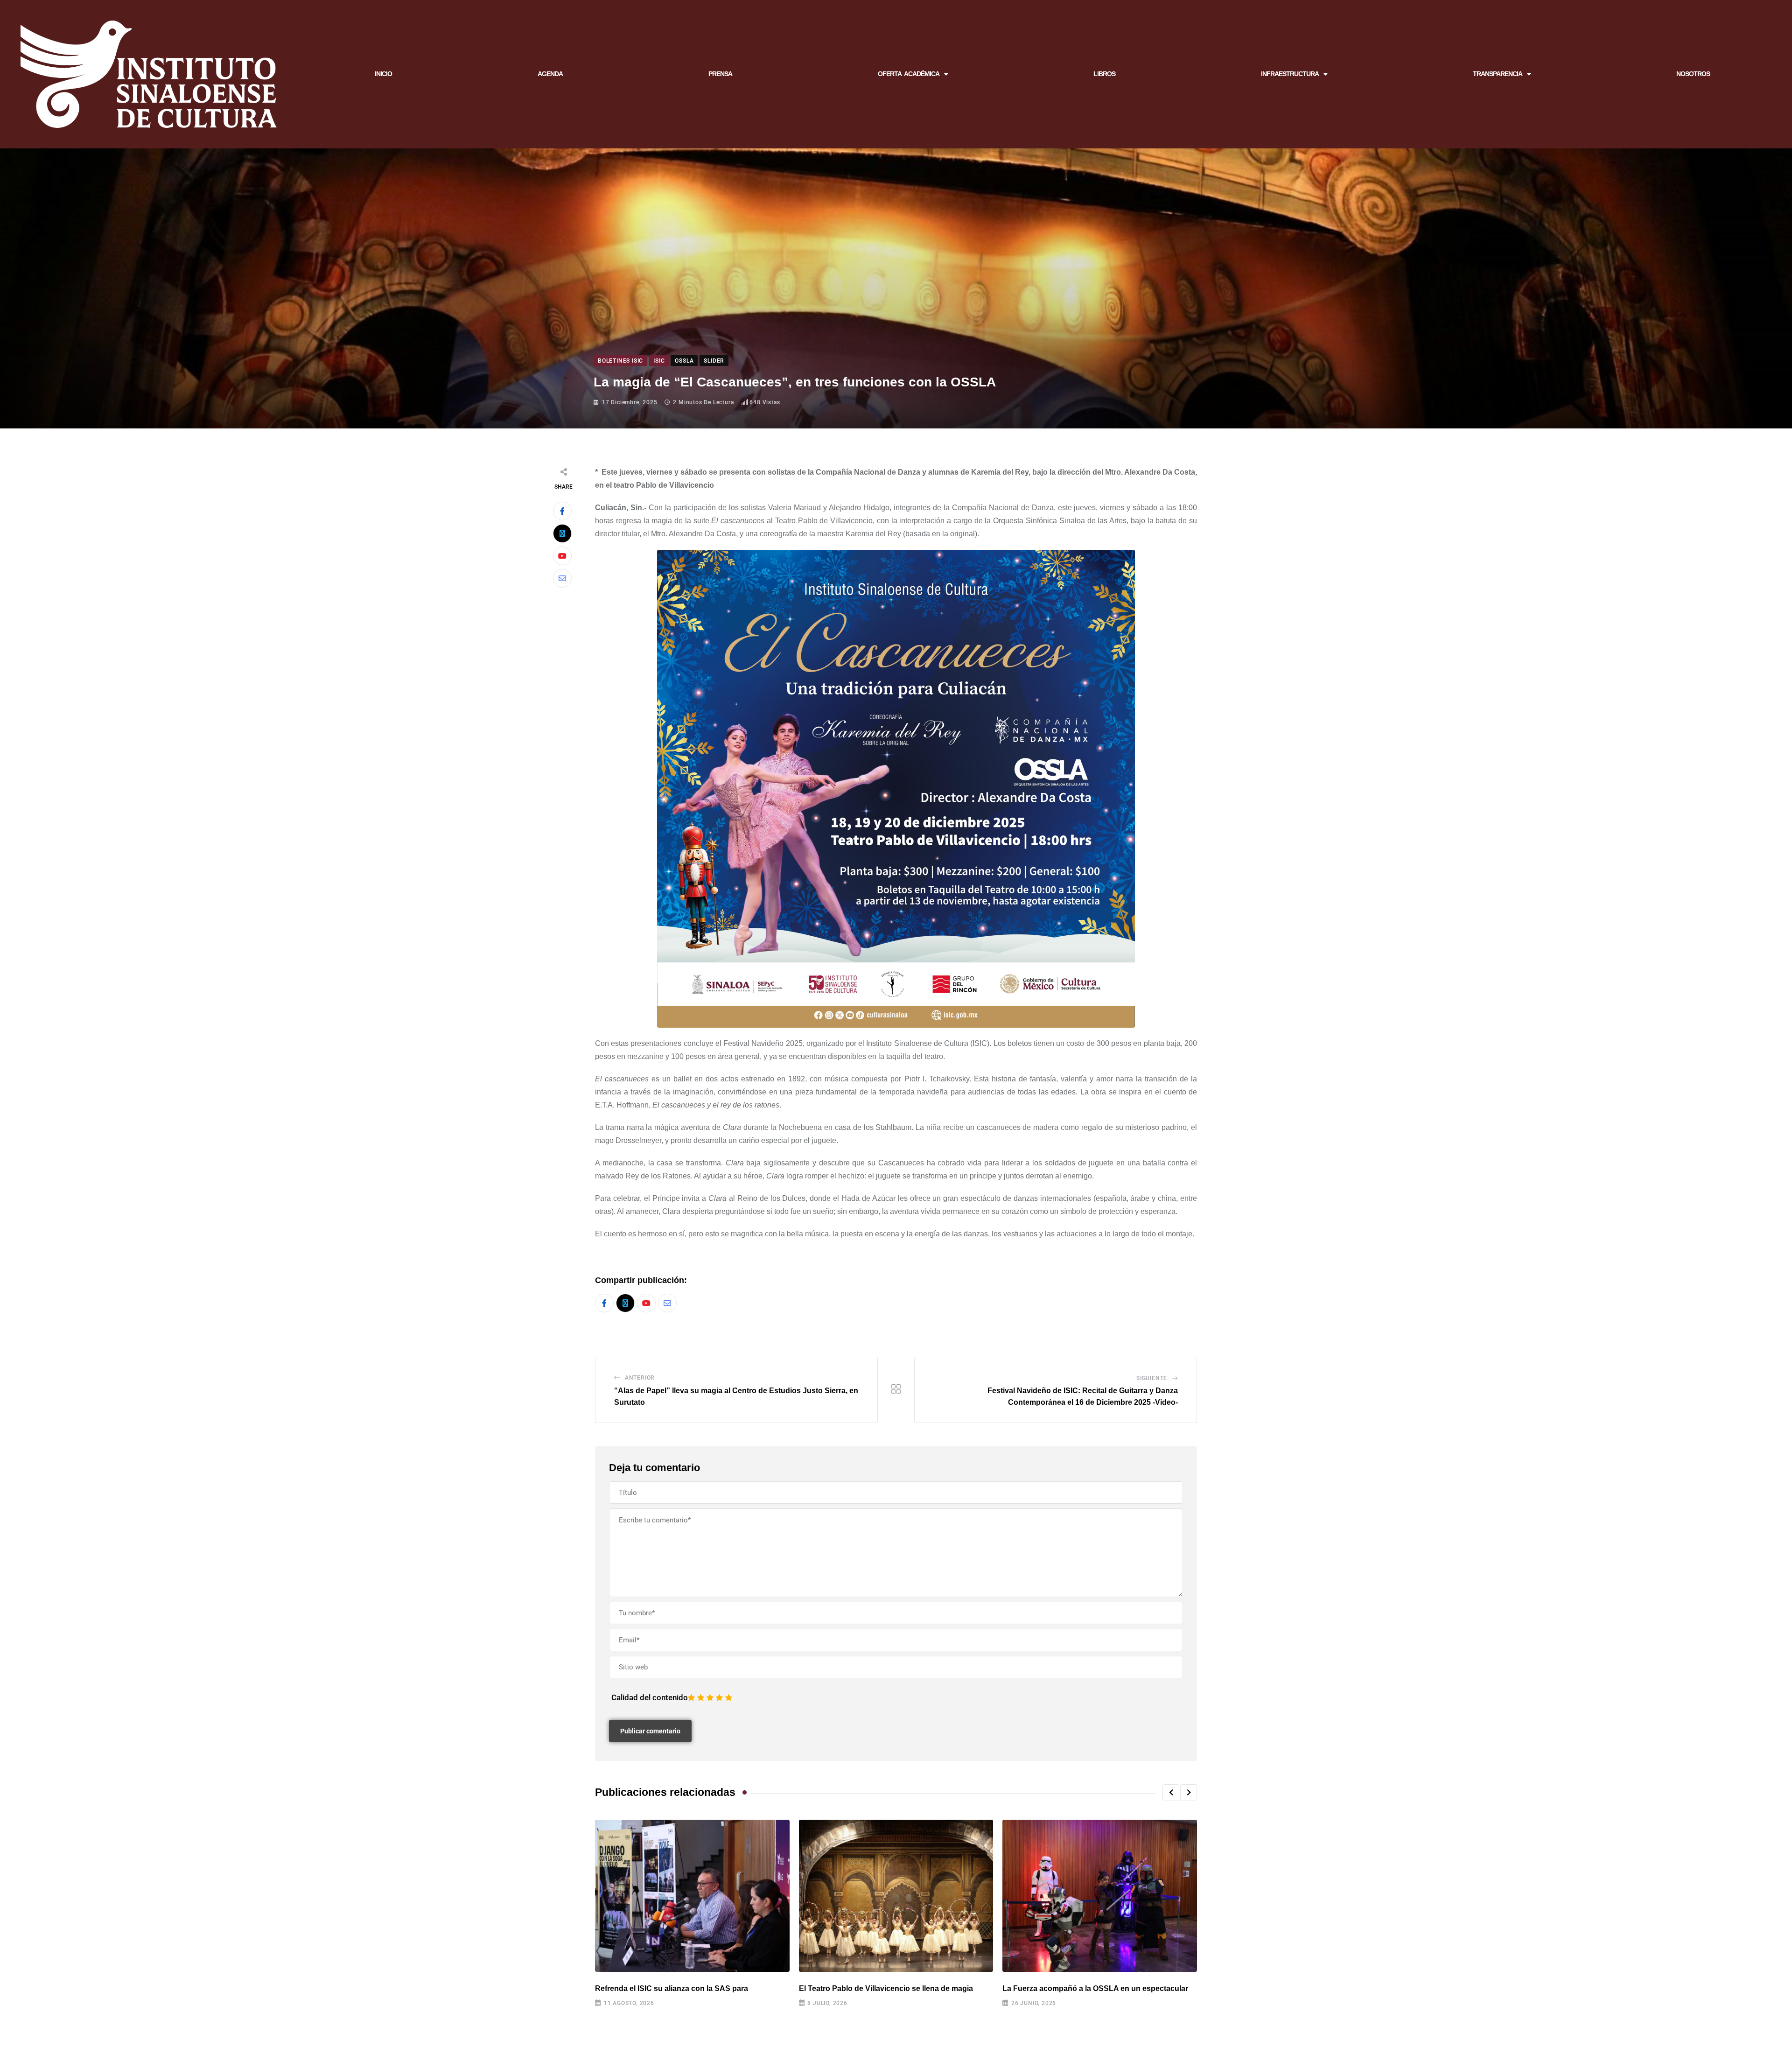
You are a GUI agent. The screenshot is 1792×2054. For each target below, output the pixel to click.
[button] (1171, 1793)
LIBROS (1104, 74)
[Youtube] (562, 556)
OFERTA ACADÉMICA (909, 74)
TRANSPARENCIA (1498, 74)
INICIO (383, 74)
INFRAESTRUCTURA (1290, 74)
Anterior (640, 1378)
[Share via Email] (562, 578)
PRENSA (720, 74)
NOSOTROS (1693, 74)
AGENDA (550, 74)
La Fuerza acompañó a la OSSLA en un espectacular (1095, 1988)
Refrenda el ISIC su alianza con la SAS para (672, 1988)
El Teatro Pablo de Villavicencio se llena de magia (886, 1988)
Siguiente (1152, 1378)
